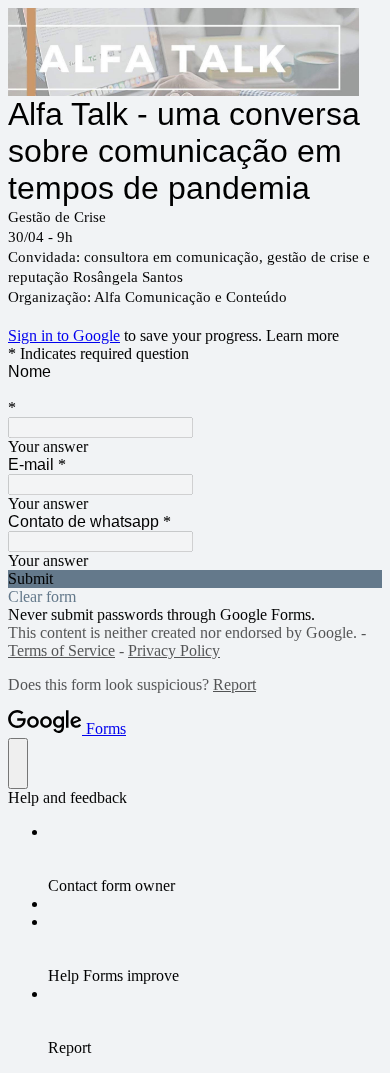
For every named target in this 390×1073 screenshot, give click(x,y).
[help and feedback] (18, 763)
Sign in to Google (64, 335)
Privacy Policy (174, 650)
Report (234, 684)
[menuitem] (215, 859)
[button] (195, 579)
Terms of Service (61, 650)
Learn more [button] (302, 335)
